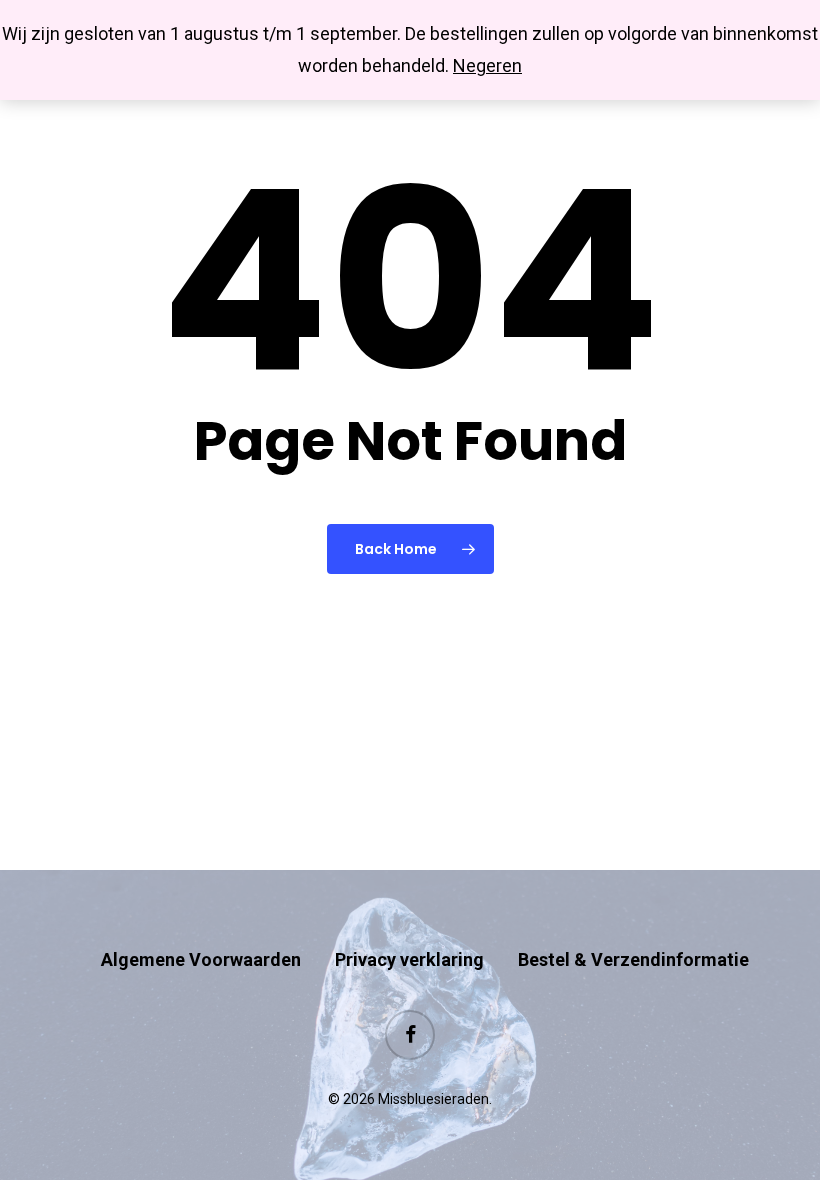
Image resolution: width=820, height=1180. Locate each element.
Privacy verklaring (409, 959)
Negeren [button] (487, 65)
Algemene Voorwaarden (201, 959)
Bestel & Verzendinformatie (633, 959)
